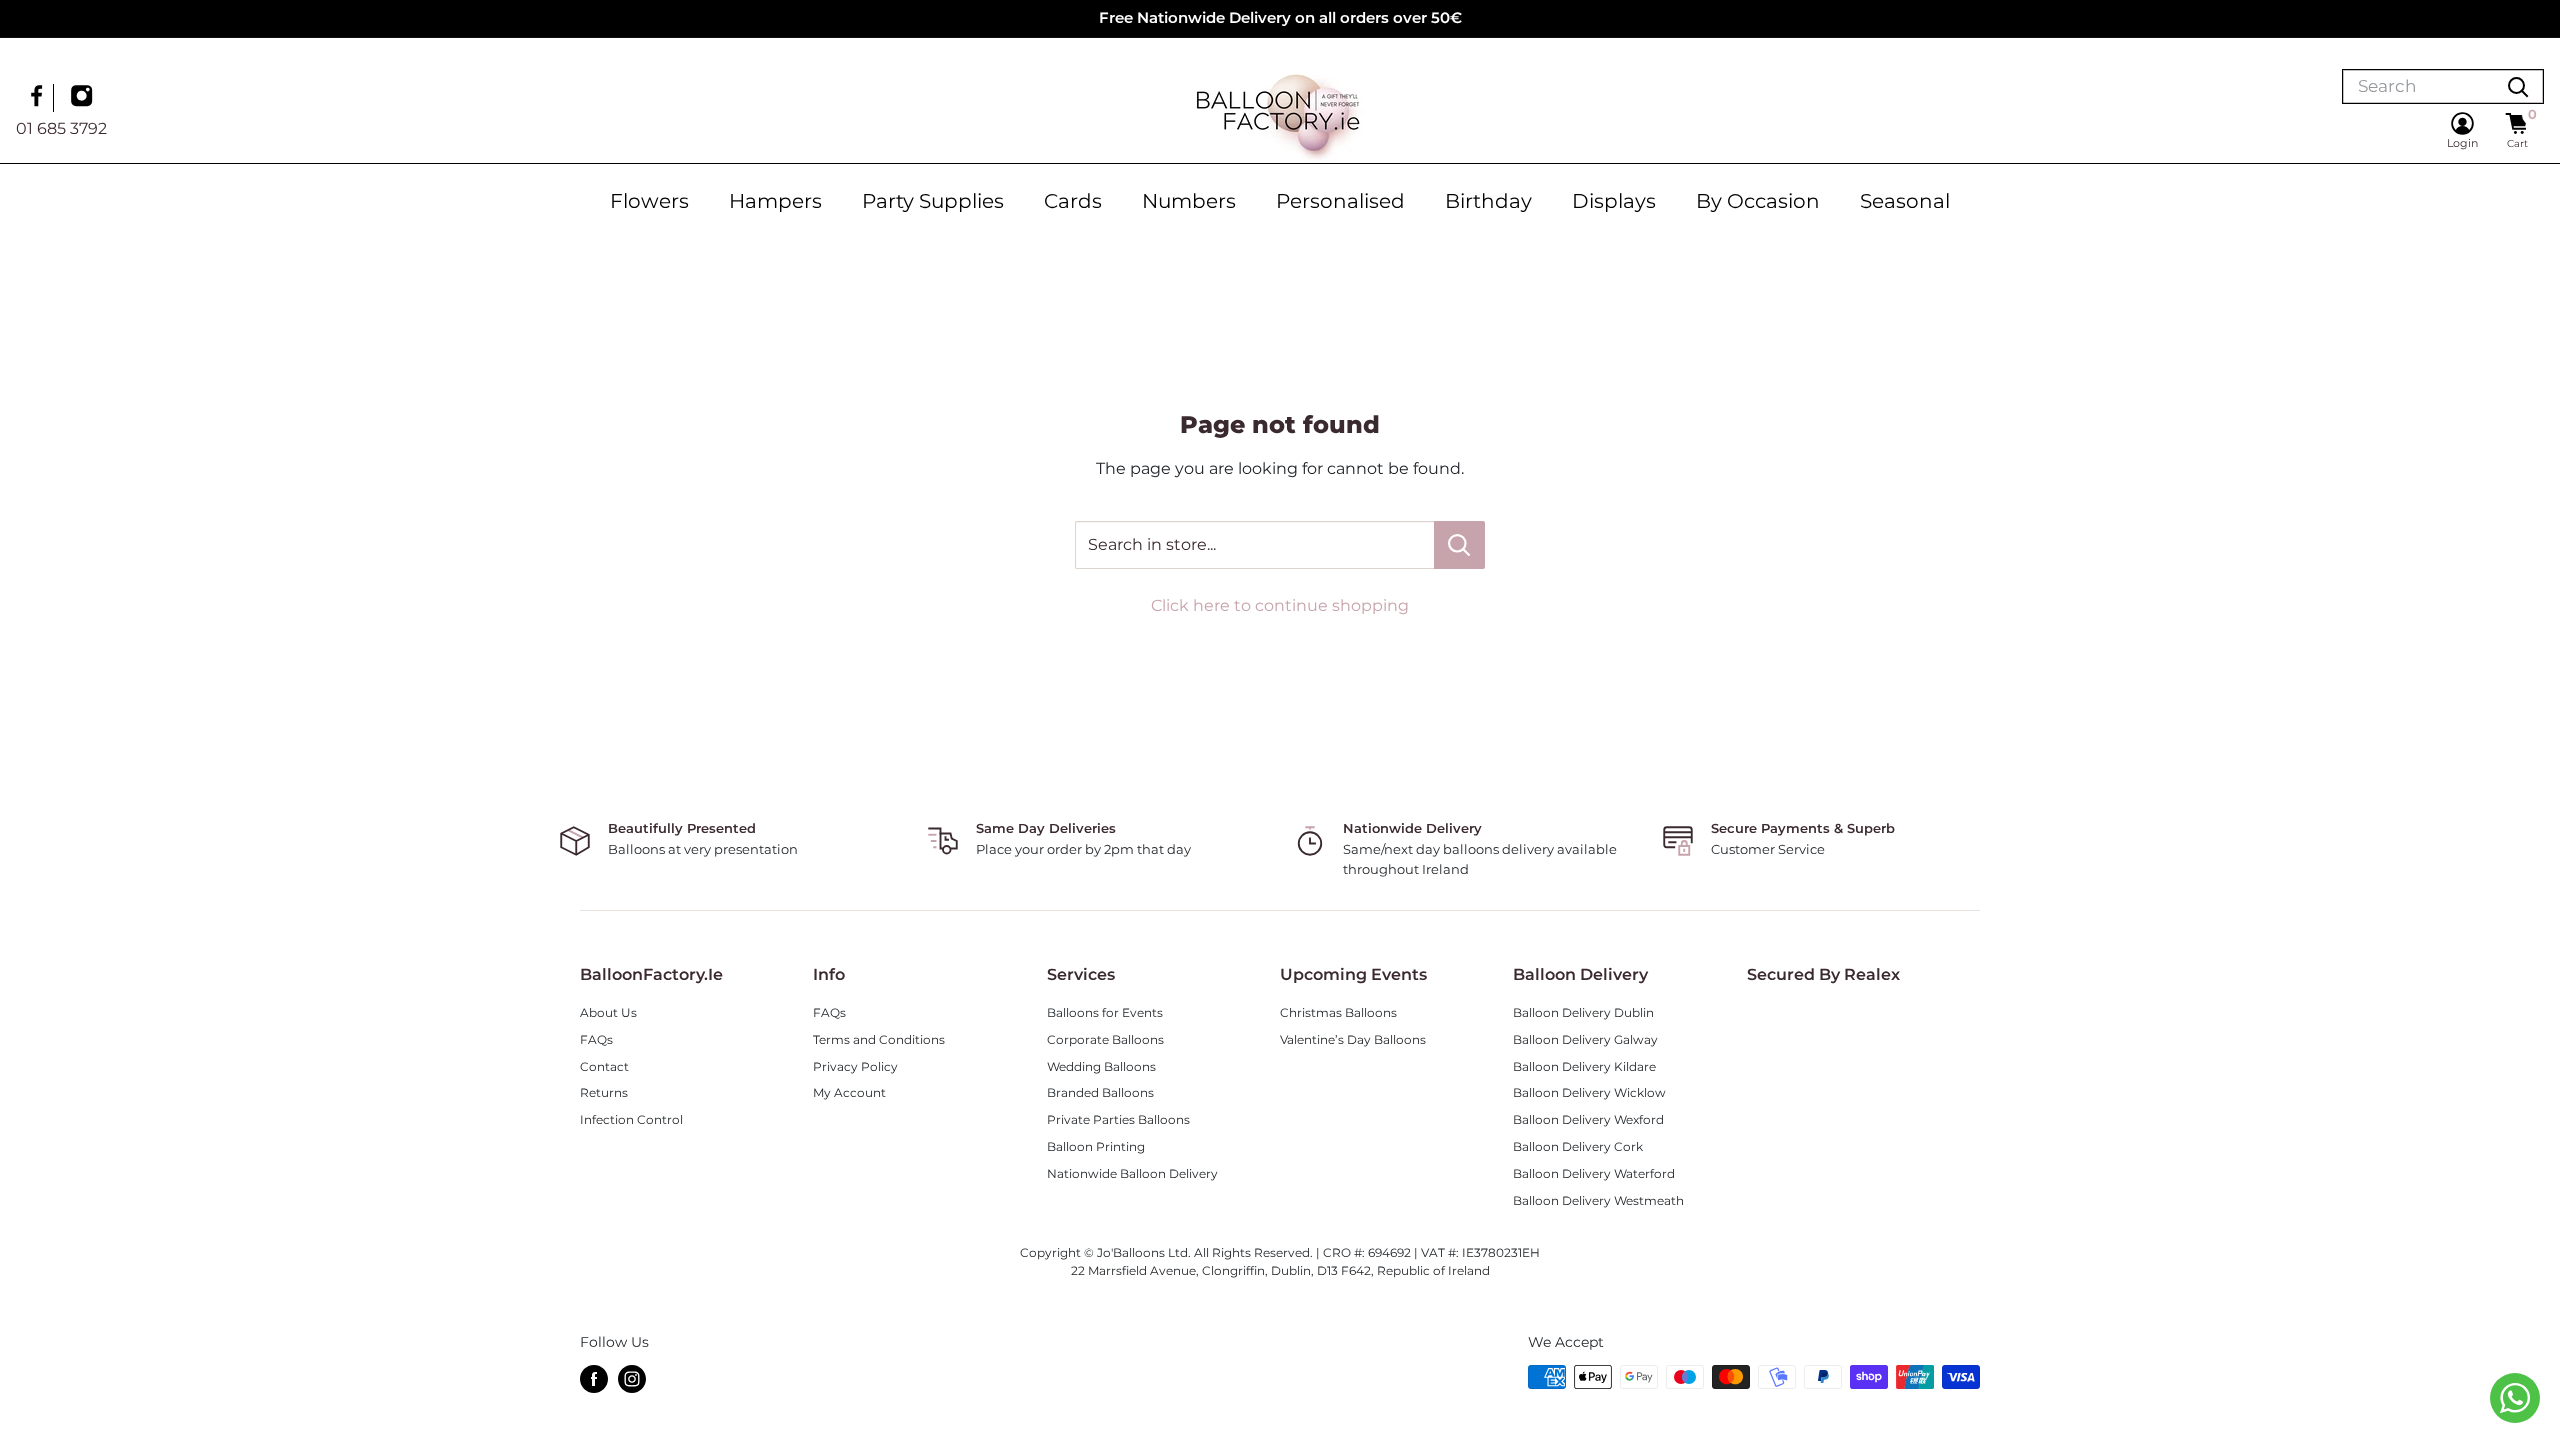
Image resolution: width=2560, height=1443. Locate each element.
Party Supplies (933, 201)
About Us (608, 1012)
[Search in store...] (1459, 545)
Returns (604, 1092)
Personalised (1340, 201)
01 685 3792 (61, 128)
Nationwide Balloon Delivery (1132, 1173)
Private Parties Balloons (1118, 1119)
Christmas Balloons (1338, 1012)
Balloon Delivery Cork (1578, 1146)
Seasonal (1905, 201)
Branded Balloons (1100, 1092)
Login (2462, 143)
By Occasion (1758, 201)
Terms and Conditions (879, 1039)
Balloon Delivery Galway (1585, 1039)
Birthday (1488, 201)
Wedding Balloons (1101, 1066)
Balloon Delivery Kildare (1584, 1066)
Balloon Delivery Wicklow (1589, 1092)
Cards (1073, 201)
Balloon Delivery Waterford (1594, 1173)
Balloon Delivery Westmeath (1598, 1200)
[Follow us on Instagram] (84, 98)
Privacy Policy (855, 1066)
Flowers (649, 201)
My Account (849, 1092)
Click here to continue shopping (1280, 605)
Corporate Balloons (1105, 1039)
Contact (604, 1066)
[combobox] (2418, 86)
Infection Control (631, 1119)
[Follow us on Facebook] (39, 98)
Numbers (1189, 201)
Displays (1614, 201)
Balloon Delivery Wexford (1588, 1119)
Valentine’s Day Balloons (1353, 1039)
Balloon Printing (1096, 1146)
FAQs (596, 1039)
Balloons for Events (1105, 1012)
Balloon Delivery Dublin (1583, 1012)
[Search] (2518, 86)
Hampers (775, 201)
